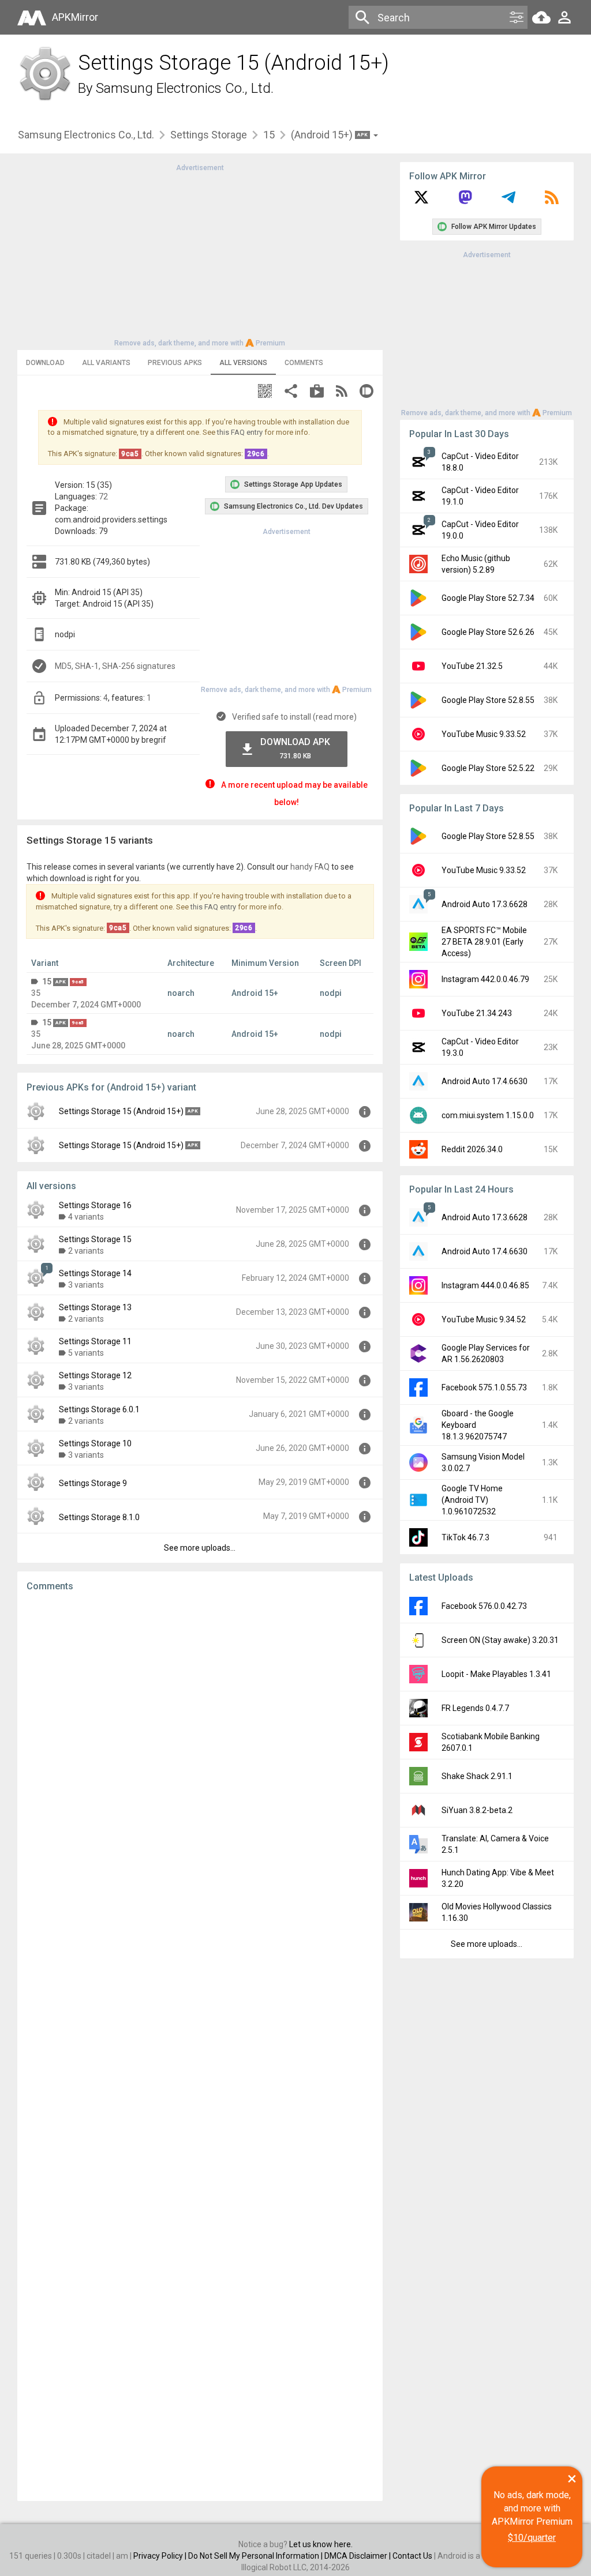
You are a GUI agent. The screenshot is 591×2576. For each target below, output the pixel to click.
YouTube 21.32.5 (472, 666)
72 (103, 497)
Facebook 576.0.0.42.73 (484, 1606)
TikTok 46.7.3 (465, 1537)
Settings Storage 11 (95, 1341)
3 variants (86, 1285)
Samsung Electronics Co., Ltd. (185, 88)
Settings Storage (209, 135)
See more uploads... (200, 1548)
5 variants (86, 1353)
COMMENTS (304, 363)
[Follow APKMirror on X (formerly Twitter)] (421, 201)
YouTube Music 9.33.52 (484, 734)
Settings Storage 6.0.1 (99, 1409)
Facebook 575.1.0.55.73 (484, 1387)
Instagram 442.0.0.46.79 (485, 979)
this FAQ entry (240, 432)
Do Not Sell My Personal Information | (256, 2556)
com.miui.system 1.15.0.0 (488, 1115)
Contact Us (412, 2556)
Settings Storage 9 (93, 1483)
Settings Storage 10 (95, 1443)
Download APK (295, 748)
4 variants (86, 1217)
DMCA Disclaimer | (358, 2556)
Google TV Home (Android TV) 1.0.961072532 (472, 1500)
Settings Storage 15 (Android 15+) (121, 1111)
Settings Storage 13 (95, 1307)
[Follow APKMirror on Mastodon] (465, 201)
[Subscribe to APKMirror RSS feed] (552, 201)
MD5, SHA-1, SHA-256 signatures (115, 666)
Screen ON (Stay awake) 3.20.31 (500, 1640)
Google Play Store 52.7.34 (488, 598)
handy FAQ (310, 867)
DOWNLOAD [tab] (45, 363)
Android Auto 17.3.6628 (485, 904)
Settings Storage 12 (95, 1375)
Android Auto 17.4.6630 (485, 1081)
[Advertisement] (200, 254)
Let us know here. (321, 2544)
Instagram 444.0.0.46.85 (485, 1285)
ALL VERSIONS (243, 363)
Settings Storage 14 (95, 1273)
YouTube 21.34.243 (477, 1013)
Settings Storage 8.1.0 (99, 1517)
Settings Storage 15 (95, 1239)
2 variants (86, 1251)
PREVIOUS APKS (175, 363)
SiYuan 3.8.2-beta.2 (477, 1810)
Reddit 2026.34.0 (472, 1149)
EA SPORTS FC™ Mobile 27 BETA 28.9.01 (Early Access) (484, 942)
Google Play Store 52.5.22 (488, 768)
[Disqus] (200, 2047)
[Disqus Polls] (200, 1747)
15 (269, 135)
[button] (265, 392)
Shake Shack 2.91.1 (477, 1776)
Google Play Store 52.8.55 (488, 700)
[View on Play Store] (317, 392)
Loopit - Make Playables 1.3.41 (496, 1674)
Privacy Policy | (161, 2556)
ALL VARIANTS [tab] (106, 363)
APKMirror (75, 17)
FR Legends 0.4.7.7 (475, 1708)
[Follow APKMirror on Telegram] (508, 201)
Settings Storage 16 (95, 1205)
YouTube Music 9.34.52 (484, 1319)
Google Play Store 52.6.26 (488, 632)
